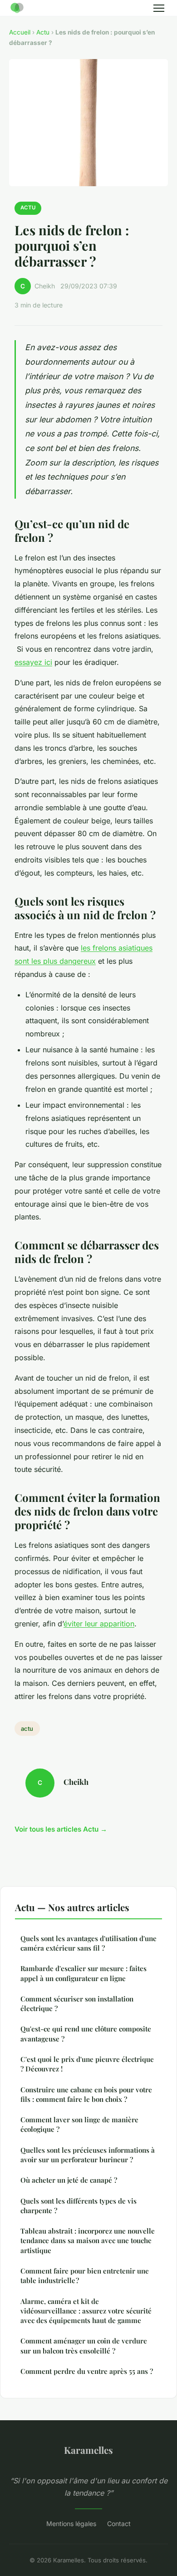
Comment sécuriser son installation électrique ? (77, 2004)
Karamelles (88, 2450)
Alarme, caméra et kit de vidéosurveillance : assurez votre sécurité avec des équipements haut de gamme (86, 2311)
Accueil (20, 32)
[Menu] (159, 8)
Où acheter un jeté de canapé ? (69, 2180)
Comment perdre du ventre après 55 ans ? (87, 2371)
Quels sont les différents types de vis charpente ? (79, 2206)
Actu (43, 32)
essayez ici (33, 662)
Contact (119, 2524)
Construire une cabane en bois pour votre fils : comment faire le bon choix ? (86, 2094)
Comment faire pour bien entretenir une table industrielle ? (85, 2276)
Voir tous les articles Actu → (61, 1829)
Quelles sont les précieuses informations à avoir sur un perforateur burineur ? (88, 2155)
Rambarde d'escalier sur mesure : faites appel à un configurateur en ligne (84, 1973)
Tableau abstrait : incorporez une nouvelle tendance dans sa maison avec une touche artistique (88, 2241)
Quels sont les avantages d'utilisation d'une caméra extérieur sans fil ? (88, 1943)
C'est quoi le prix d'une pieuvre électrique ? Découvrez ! (87, 2064)
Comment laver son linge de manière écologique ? (79, 2124)
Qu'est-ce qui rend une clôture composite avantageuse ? (86, 2034)
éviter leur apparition (99, 1624)
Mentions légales (71, 2524)
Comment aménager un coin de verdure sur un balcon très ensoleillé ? (84, 2346)
